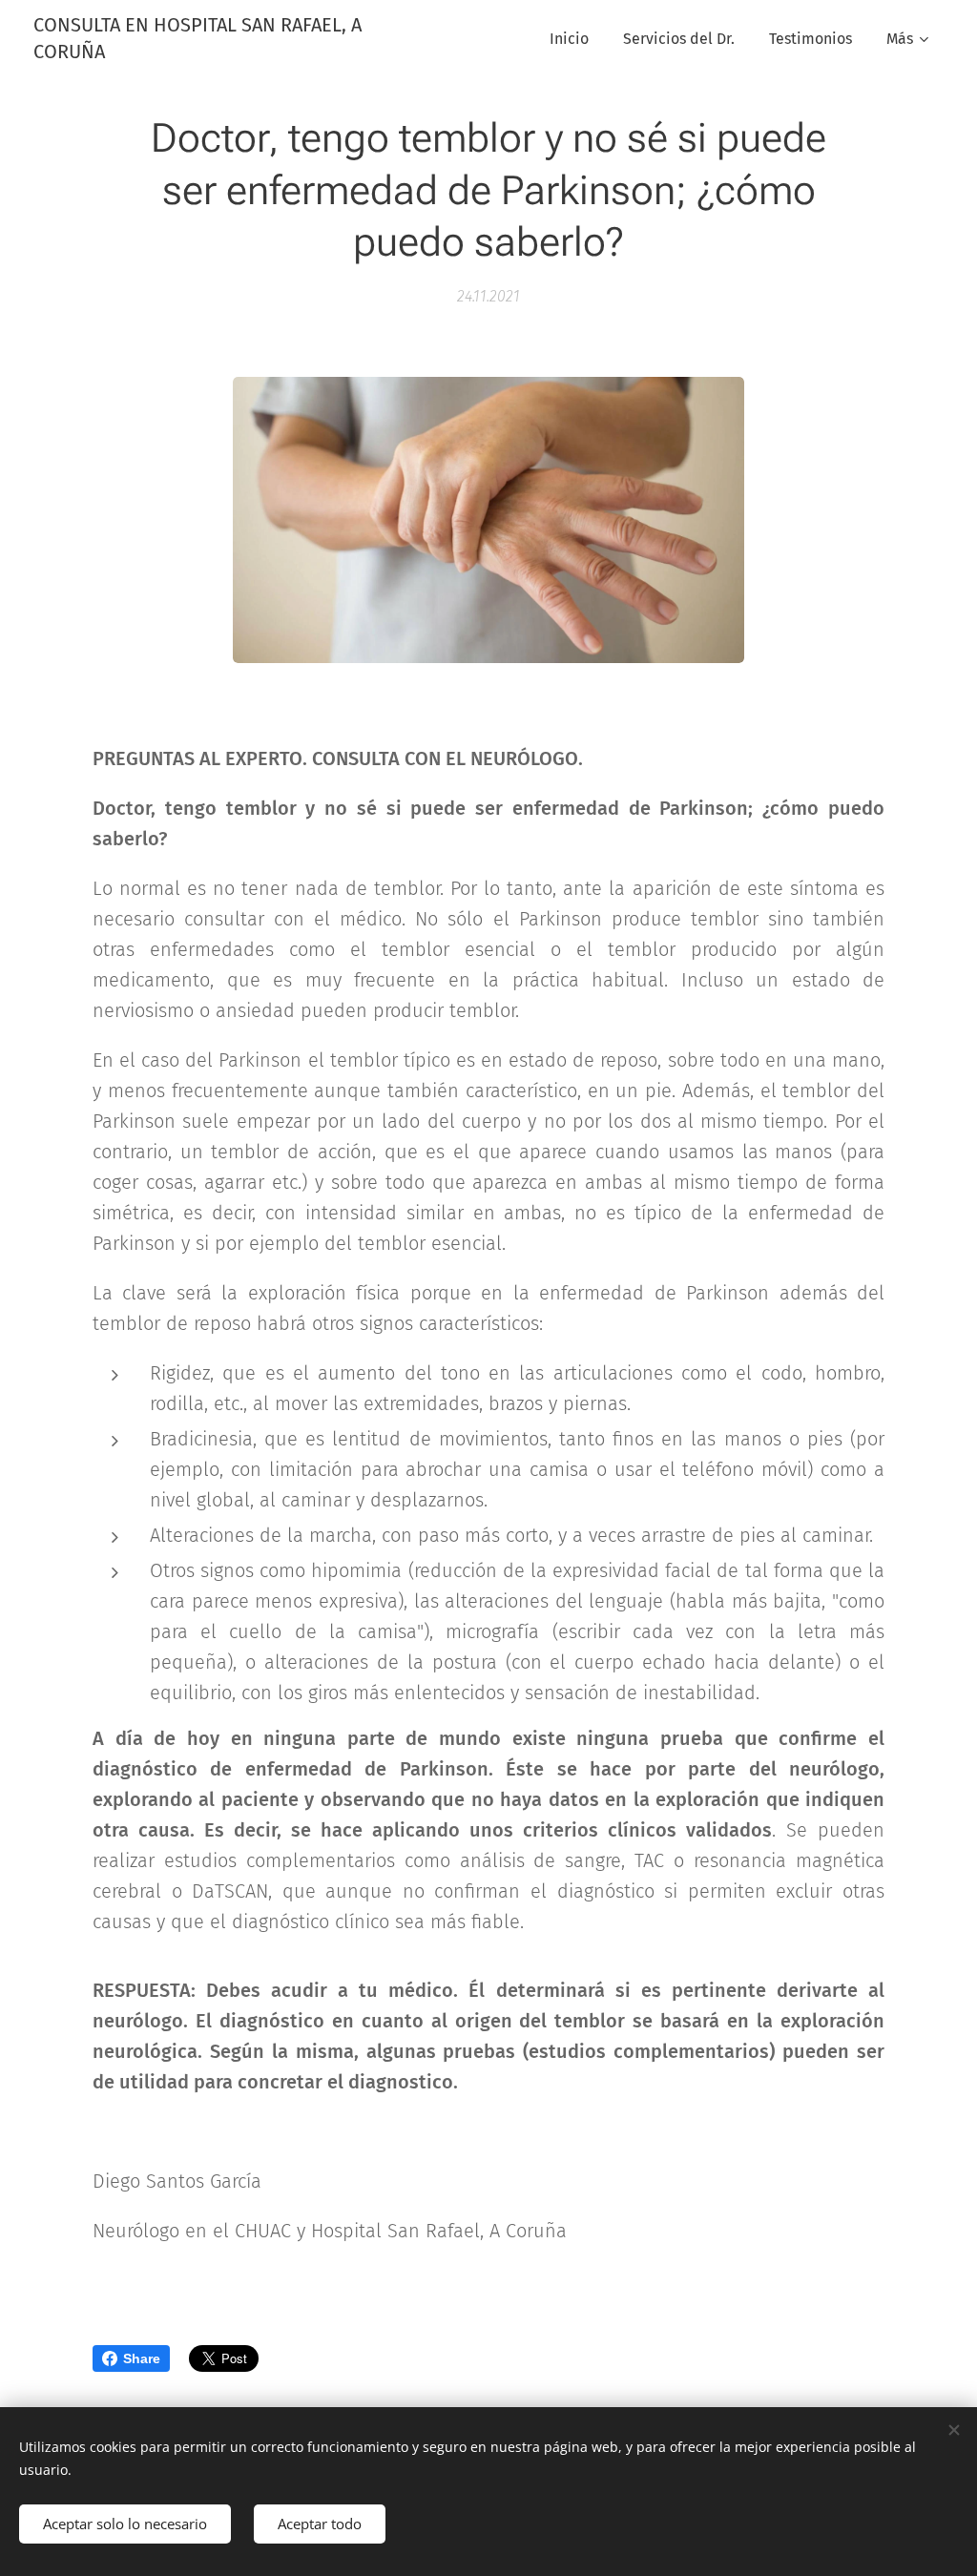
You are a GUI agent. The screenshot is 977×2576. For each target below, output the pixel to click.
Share (142, 2358)
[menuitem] (569, 39)
